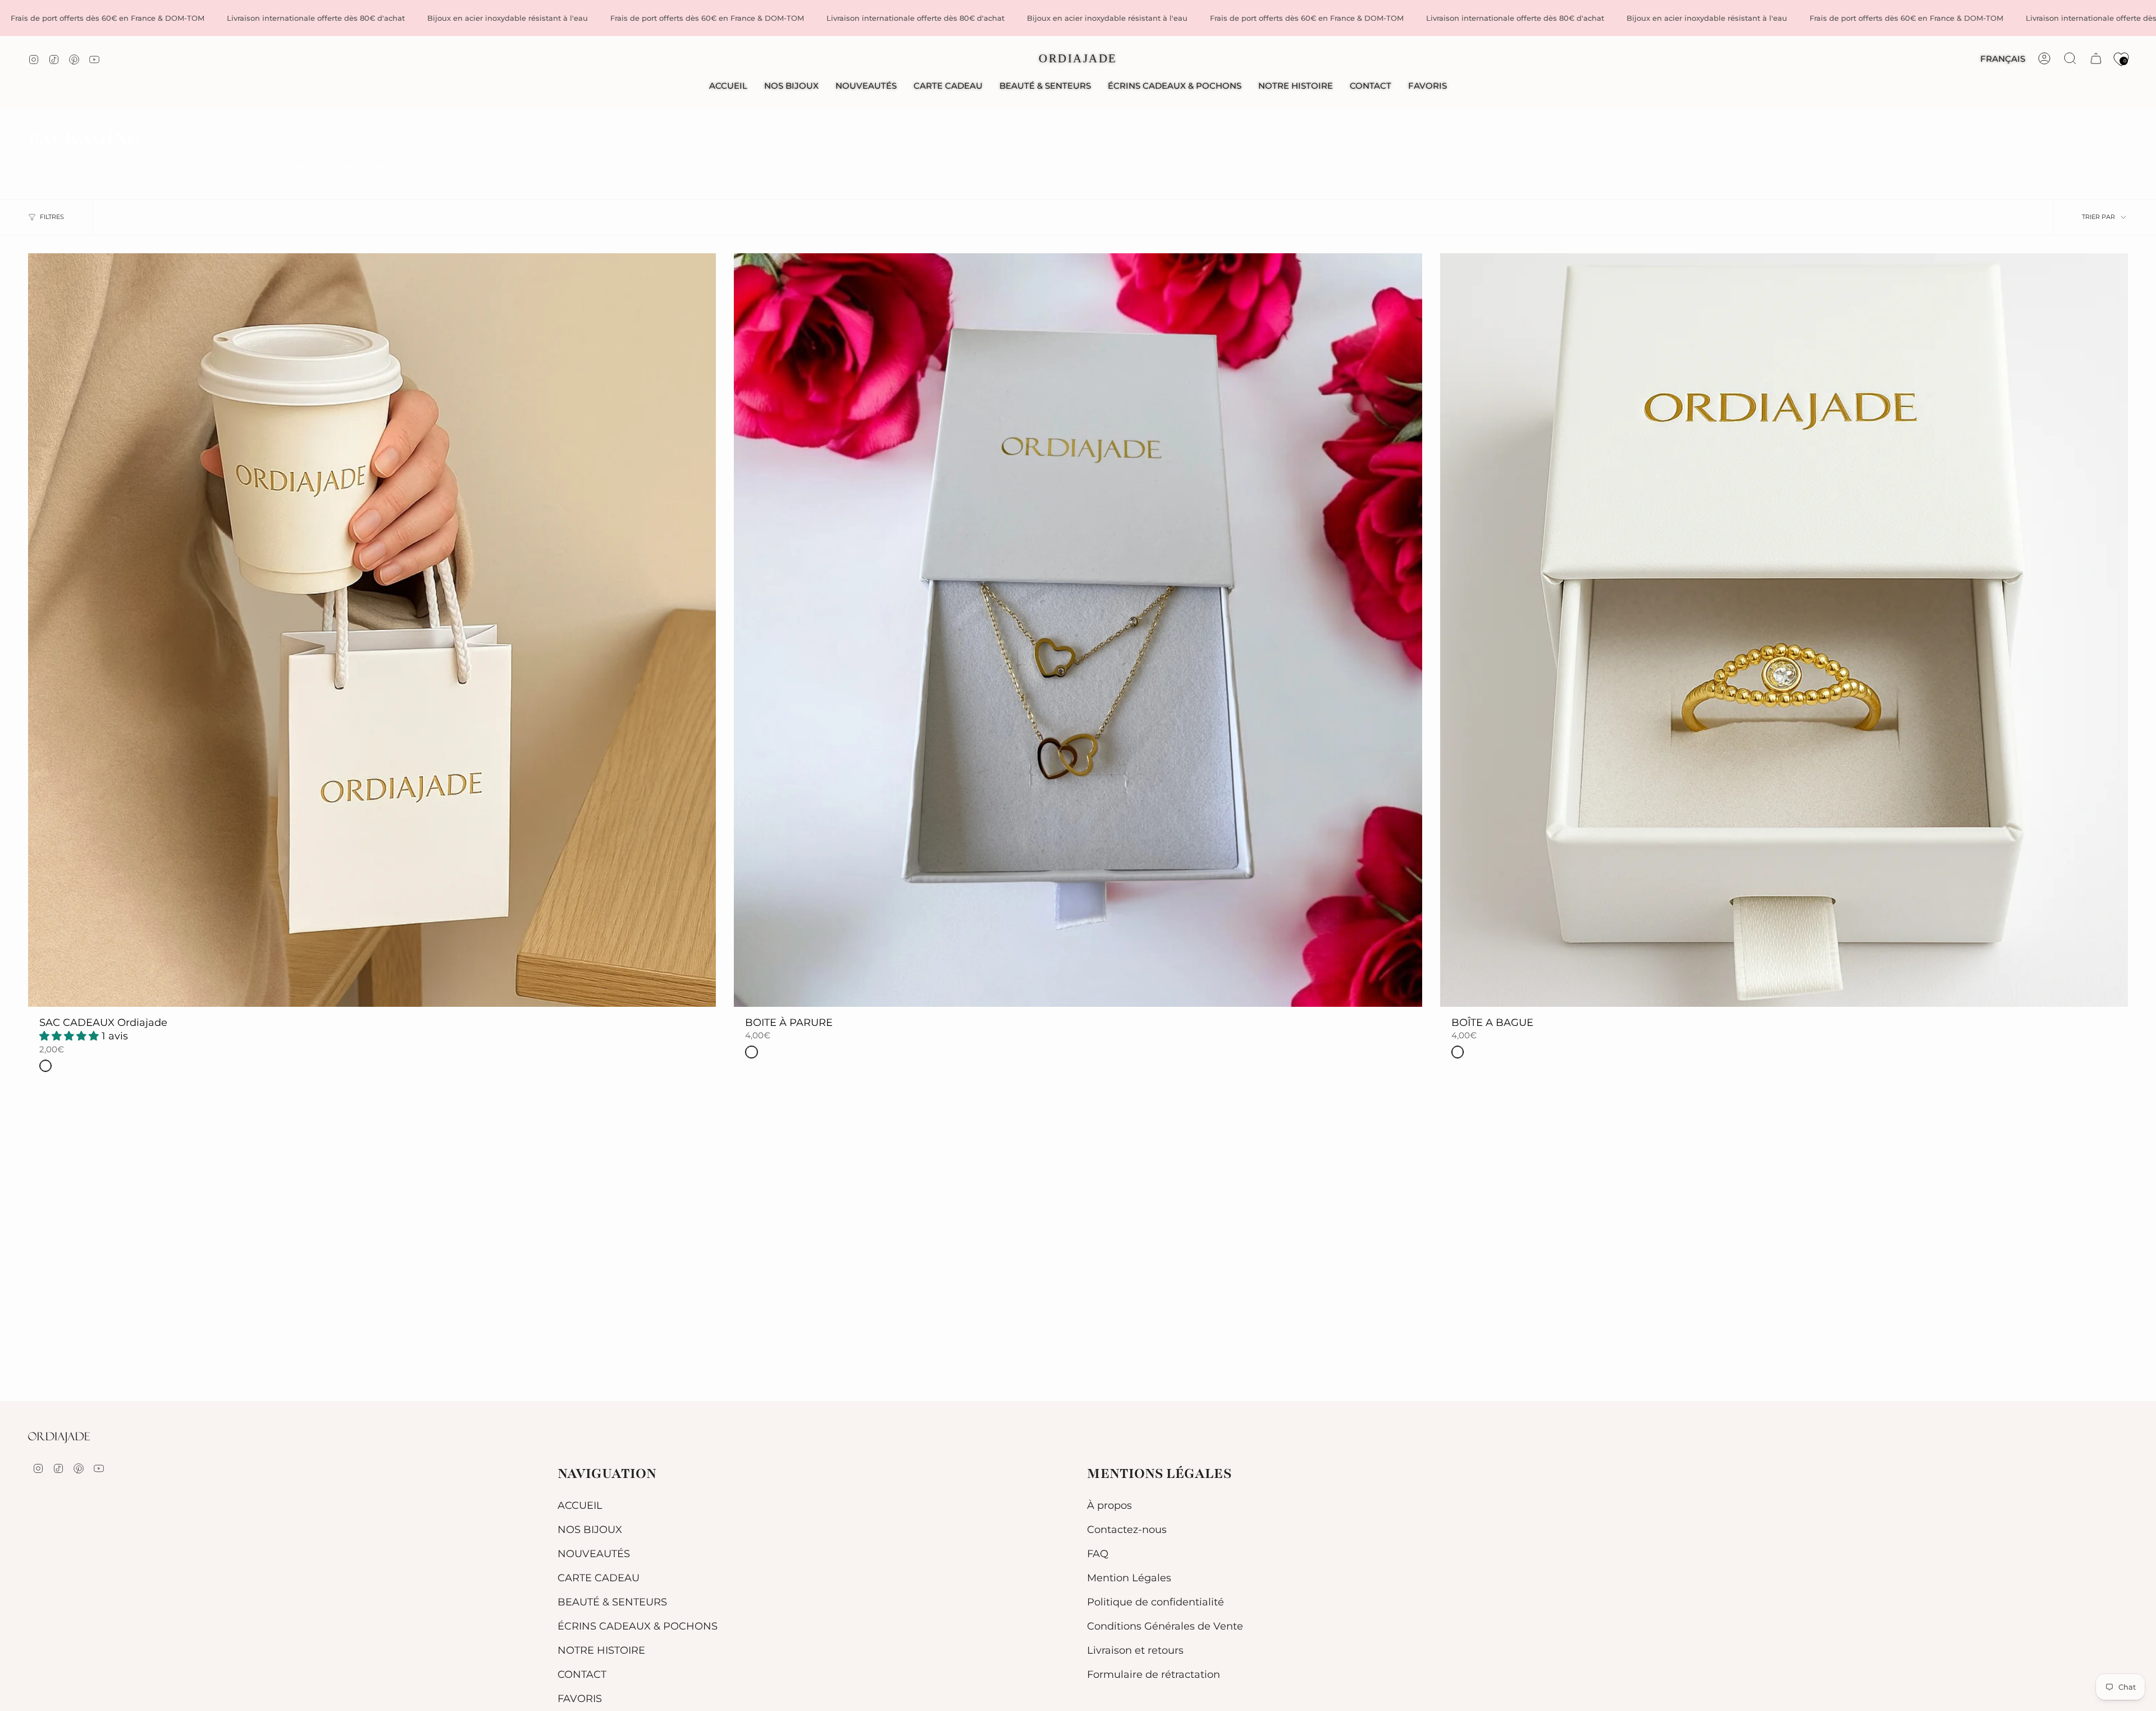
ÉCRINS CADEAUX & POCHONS (638, 1626)
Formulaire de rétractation (1154, 1674)
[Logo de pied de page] (59, 1438)
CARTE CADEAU (599, 1578)
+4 (34, 265)
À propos (1109, 1505)
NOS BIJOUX (590, 1529)
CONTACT (582, 1674)
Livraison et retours (1135, 1650)
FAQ (1098, 1553)
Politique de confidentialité (1155, 1602)
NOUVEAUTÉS (594, 1553)
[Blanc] (45, 1066)
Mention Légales (1129, 1578)
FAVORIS (580, 1698)
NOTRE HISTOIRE (601, 1650)
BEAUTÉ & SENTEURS (612, 1602)
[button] (791, 86)
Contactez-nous (1127, 1529)
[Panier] (2096, 58)
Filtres (52, 217)
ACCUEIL (580, 1505)
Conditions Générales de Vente (1165, 1626)
